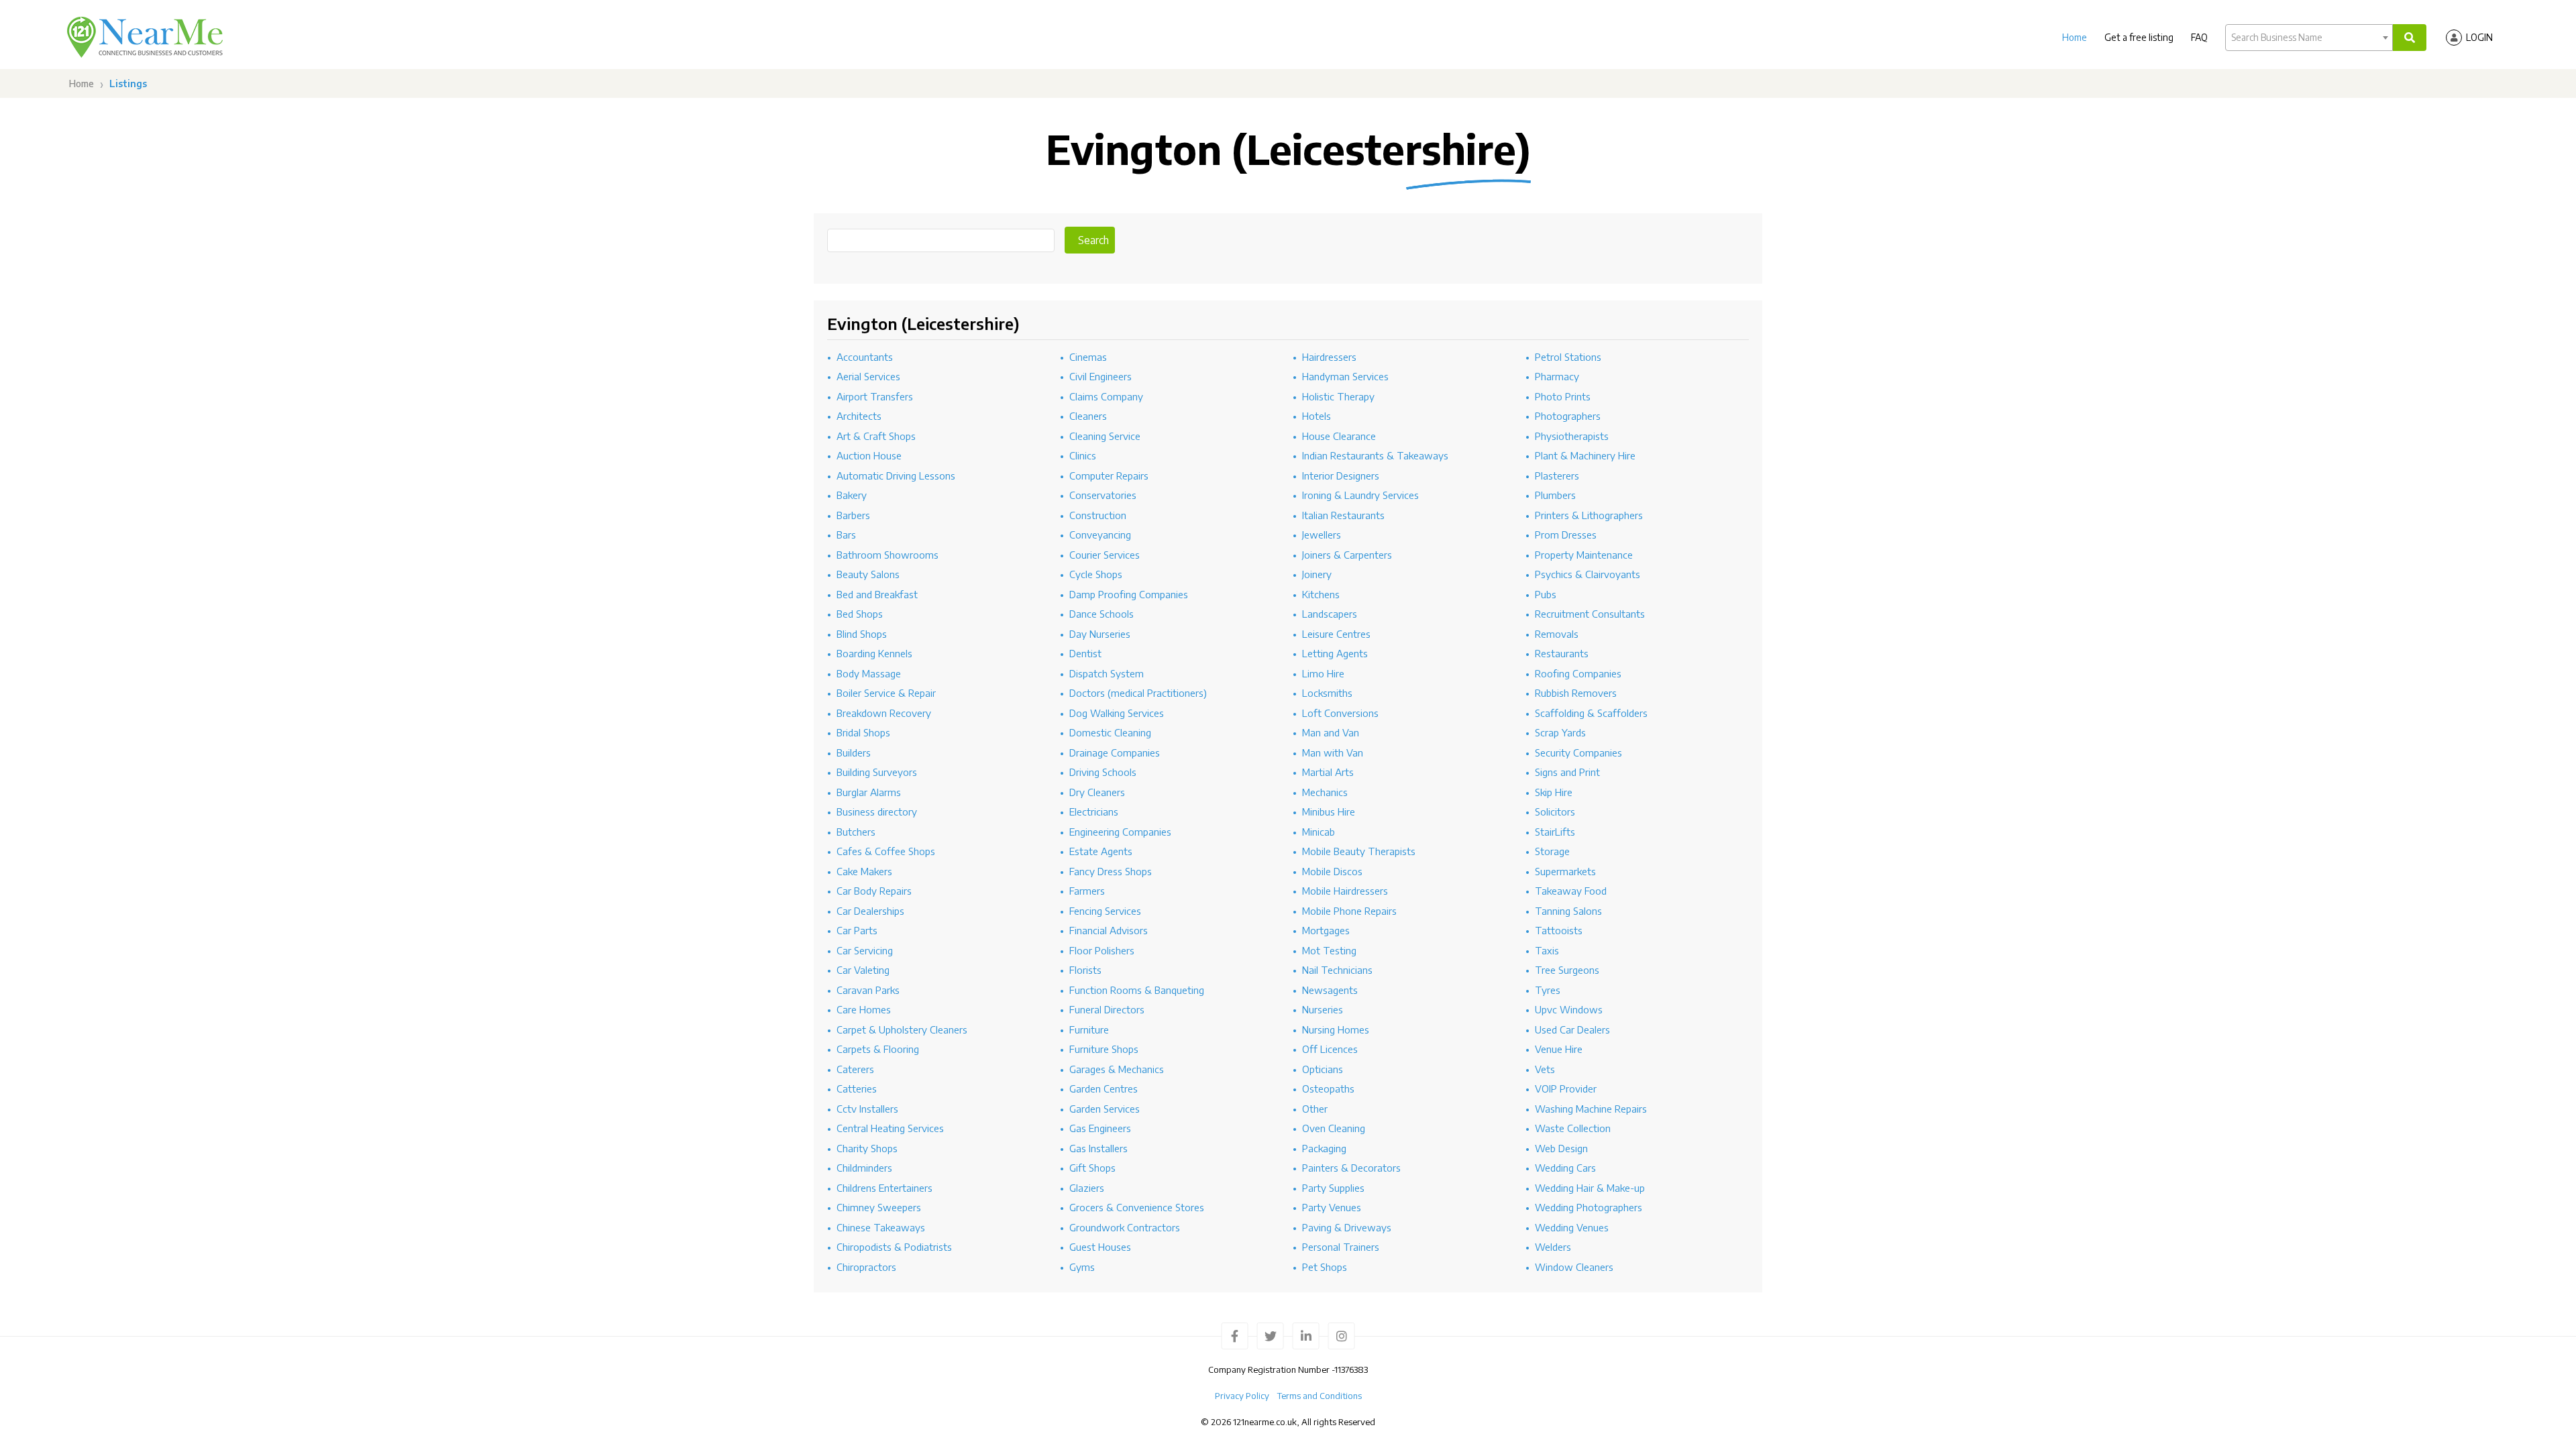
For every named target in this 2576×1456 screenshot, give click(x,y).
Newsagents (1330, 990)
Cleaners (1088, 416)
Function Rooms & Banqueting (1137, 990)
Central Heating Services (890, 1128)
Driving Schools (1103, 772)
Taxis (1547, 950)
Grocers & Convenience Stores (1137, 1207)
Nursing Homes (1336, 1029)
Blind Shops (862, 634)
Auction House (869, 455)
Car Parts (857, 930)
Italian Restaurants (1343, 515)
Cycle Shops (1096, 574)
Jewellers (1322, 535)
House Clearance (1339, 436)
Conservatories (1103, 495)
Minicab (1319, 832)
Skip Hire (1554, 792)
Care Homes (864, 1009)
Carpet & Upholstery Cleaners (902, 1029)
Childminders (864, 1168)
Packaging (1324, 1148)
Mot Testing (1329, 950)
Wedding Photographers (1589, 1207)
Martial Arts (1328, 772)
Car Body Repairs (874, 891)
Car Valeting (863, 970)
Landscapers (1330, 614)
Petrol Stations (1568, 357)
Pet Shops (1325, 1267)
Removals (1557, 634)
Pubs (1546, 594)
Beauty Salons (868, 574)
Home (2075, 37)
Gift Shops (1092, 1168)
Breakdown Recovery (884, 713)
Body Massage (869, 673)
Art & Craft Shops (876, 436)
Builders (854, 752)
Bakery (852, 495)
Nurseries (1323, 1009)
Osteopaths (1328, 1088)
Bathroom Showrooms (888, 555)
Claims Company (1106, 396)
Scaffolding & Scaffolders (1591, 713)
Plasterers (1557, 475)
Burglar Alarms (869, 792)
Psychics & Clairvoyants (1588, 574)
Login (2479, 37)
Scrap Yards (1560, 732)
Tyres (1548, 990)
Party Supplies (1333, 1188)
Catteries (857, 1088)
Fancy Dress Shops (1111, 871)
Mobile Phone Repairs (1349, 911)
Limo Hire (1323, 673)
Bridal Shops (863, 732)
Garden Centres (1104, 1088)
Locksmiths (1327, 693)
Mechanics (1325, 792)
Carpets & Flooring (878, 1049)
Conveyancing (1100, 535)
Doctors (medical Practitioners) (1138, 693)
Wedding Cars (1565, 1168)
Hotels (1317, 416)
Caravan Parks (868, 990)
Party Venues (1332, 1207)
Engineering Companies (1120, 832)
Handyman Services (1345, 376)
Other (1315, 1109)
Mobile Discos (1332, 871)
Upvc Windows (1569, 1009)
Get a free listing (2139, 37)
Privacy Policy (1242, 1396)
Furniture (1089, 1029)
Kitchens (1321, 594)
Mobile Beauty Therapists (1359, 851)
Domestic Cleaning (1110, 732)
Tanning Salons (1568, 911)
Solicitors (1555, 811)
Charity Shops (867, 1148)
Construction (1098, 515)
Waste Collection (1573, 1128)
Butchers (856, 832)
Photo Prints (1563, 396)
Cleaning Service (1105, 436)
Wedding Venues (1572, 1227)
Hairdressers (1329, 357)
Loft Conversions (1340, 713)
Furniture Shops (1104, 1049)
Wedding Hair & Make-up (1590, 1188)
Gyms (1082, 1267)
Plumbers (1555, 495)
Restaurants (1562, 653)
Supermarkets (1565, 871)
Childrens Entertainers (884, 1188)
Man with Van (1333, 752)
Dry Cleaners (1097, 792)
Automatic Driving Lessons (896, 475)
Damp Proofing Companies (1129, 594)
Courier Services (1105, 555)
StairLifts (1555, 832)
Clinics (1083, 455)
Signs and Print (1567, 772)
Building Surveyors (877, 772)
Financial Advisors (1109, 930)
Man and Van (1331, 732)
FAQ (2199, 37)
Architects (859, 416)
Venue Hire (1559, 1049)
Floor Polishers (1102, 950)
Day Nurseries (1100, 634)
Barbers (853, 515)
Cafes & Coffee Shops (886, 851)
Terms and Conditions (1320, 1396)
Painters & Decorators (1351, 1168)
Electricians (1094, 811)
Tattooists (1559, 930)
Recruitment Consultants (1590, 614)
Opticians (1323, 1069)
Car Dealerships (870, 911)
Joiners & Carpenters (1347, 555)
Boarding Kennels (874, 653)
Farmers (1087, 891)
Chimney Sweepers (879, 1207)
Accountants (865, 357)
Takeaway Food (1571, 891)
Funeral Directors (1107, 1009)
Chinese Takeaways (881, 1227)
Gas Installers (1098, 1148)
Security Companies (1578, 752)
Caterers (855, 1069)
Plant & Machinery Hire (1585, 455)
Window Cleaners (1574, 1267)
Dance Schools (1102, 614)
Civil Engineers (1101, 376)
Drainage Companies (1115, 752)
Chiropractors (866, 1267)
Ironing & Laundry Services (1360, 495)
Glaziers (1087, 1188)
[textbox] (2309, 38)
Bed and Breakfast (877, 594)
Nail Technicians (1337, 970)
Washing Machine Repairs (1591, 1109)
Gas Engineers (1100, 1128)
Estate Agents (1101, 851)
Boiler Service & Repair (886, 693)
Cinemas (1088, 357)
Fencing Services (1105, 911)
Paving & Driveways (1347, 1227)
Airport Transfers (875, 396)
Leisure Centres (1336, 634)
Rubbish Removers (1576, 693)
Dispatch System (1107, 673)
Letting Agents (1335, 653)
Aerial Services (868, 376)
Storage (1552, 851)
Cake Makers (864, 871)
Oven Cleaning (1334, 1128)
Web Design (1561, 1148)
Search (1093, 240)
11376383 (1351, 1369)
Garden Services (1105, 1109)
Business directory (877, 811)
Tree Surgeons (1567, 970)
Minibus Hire (1329, 811)
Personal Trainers (1341, 1247)
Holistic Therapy (1338, 396)
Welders (1553, 1247)
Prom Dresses (1566, 535)
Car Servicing (865, 950)
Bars (846, 535)
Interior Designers (1341, 475)
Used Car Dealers (1572, 1029)
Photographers (1568, 416)
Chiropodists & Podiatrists (894, 1247)
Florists (1085, 970)
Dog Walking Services (1117, 713)
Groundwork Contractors (1125, 1227)
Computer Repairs (1109, 475)
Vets (1545, 1069)
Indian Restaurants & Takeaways (1375, 455)
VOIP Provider (1566, 1088)
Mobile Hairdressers (1345, 891)
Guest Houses (1100, 1247)
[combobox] (2309, 38)
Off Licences (1330, 1049)
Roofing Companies (1578, 673)
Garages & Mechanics (1117, 1069)
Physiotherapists (1572, 436)
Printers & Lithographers (1589, 515)
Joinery (1317, 574)
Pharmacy (1557, 376)
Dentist (1085, 653)
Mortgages (1326, 930)
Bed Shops (860, 614)
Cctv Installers (867, 1109)
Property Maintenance (1584, 555)
